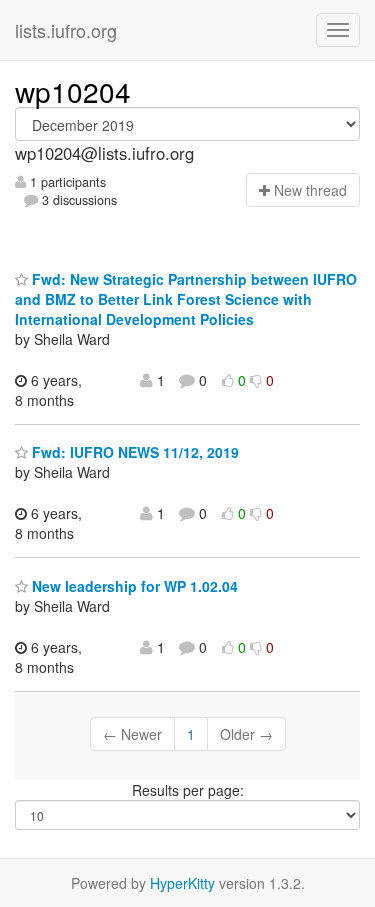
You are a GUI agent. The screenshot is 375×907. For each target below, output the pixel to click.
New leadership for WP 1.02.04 (133, 586)
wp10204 (73, 91)
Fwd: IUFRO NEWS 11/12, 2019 (133, 452)
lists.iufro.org (66, 30)
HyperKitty (182, 883)
